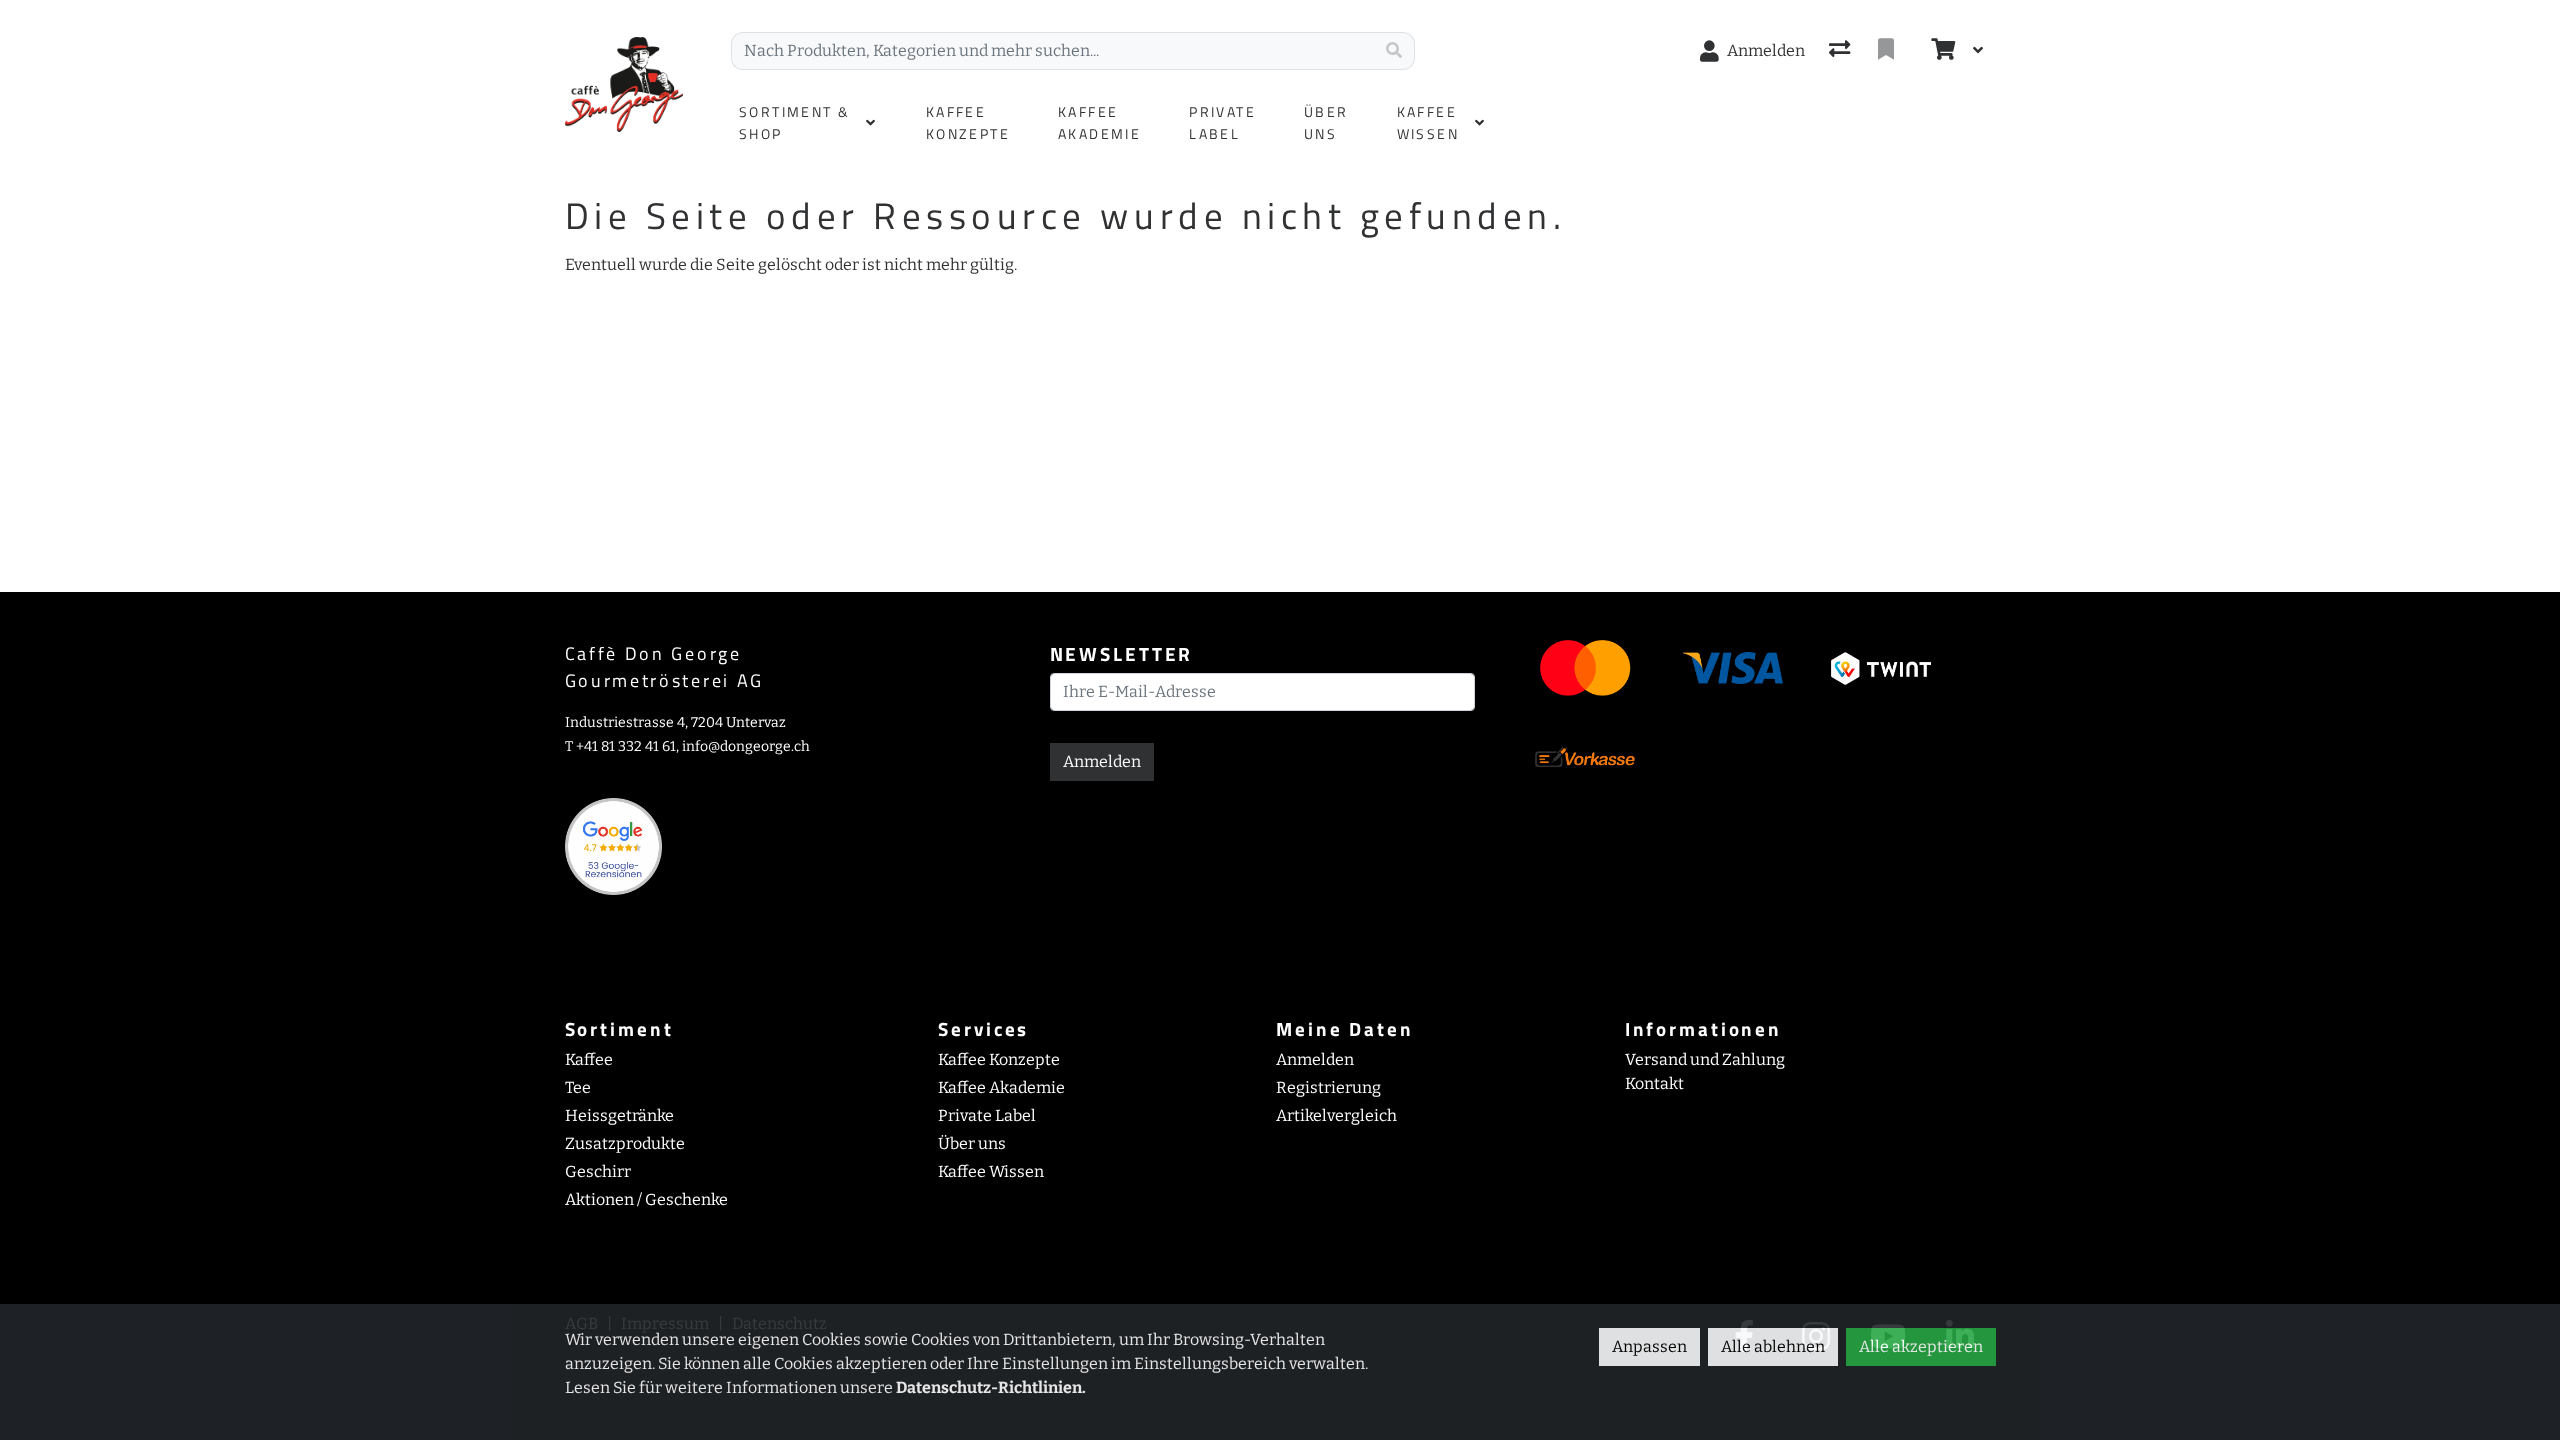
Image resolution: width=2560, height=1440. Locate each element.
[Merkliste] (1888, 51)
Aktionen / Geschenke (646, 1199)
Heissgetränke (619, 1115)
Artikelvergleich (1336, 1115)
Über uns (972, 1143)
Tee (578, 1087)
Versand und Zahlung (1705, 1059)
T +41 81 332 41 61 (620, 746)
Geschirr (598, 1171)
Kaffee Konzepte (999, 1059)
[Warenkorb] (1941, 51)
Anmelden (1102, 761)
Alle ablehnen (1773, 1346)
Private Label (987, 1115)
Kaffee (589, 1059)
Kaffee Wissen (991, 1171)
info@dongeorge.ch (746, 746)
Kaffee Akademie (1001, 1087)
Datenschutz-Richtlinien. (991, 1387)
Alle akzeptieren (1921, 1346)
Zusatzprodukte (625, 1143)
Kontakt (1654, 1083)
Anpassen (1649, 1346)
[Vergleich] (1841, 51)
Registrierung (1328, 1087)
